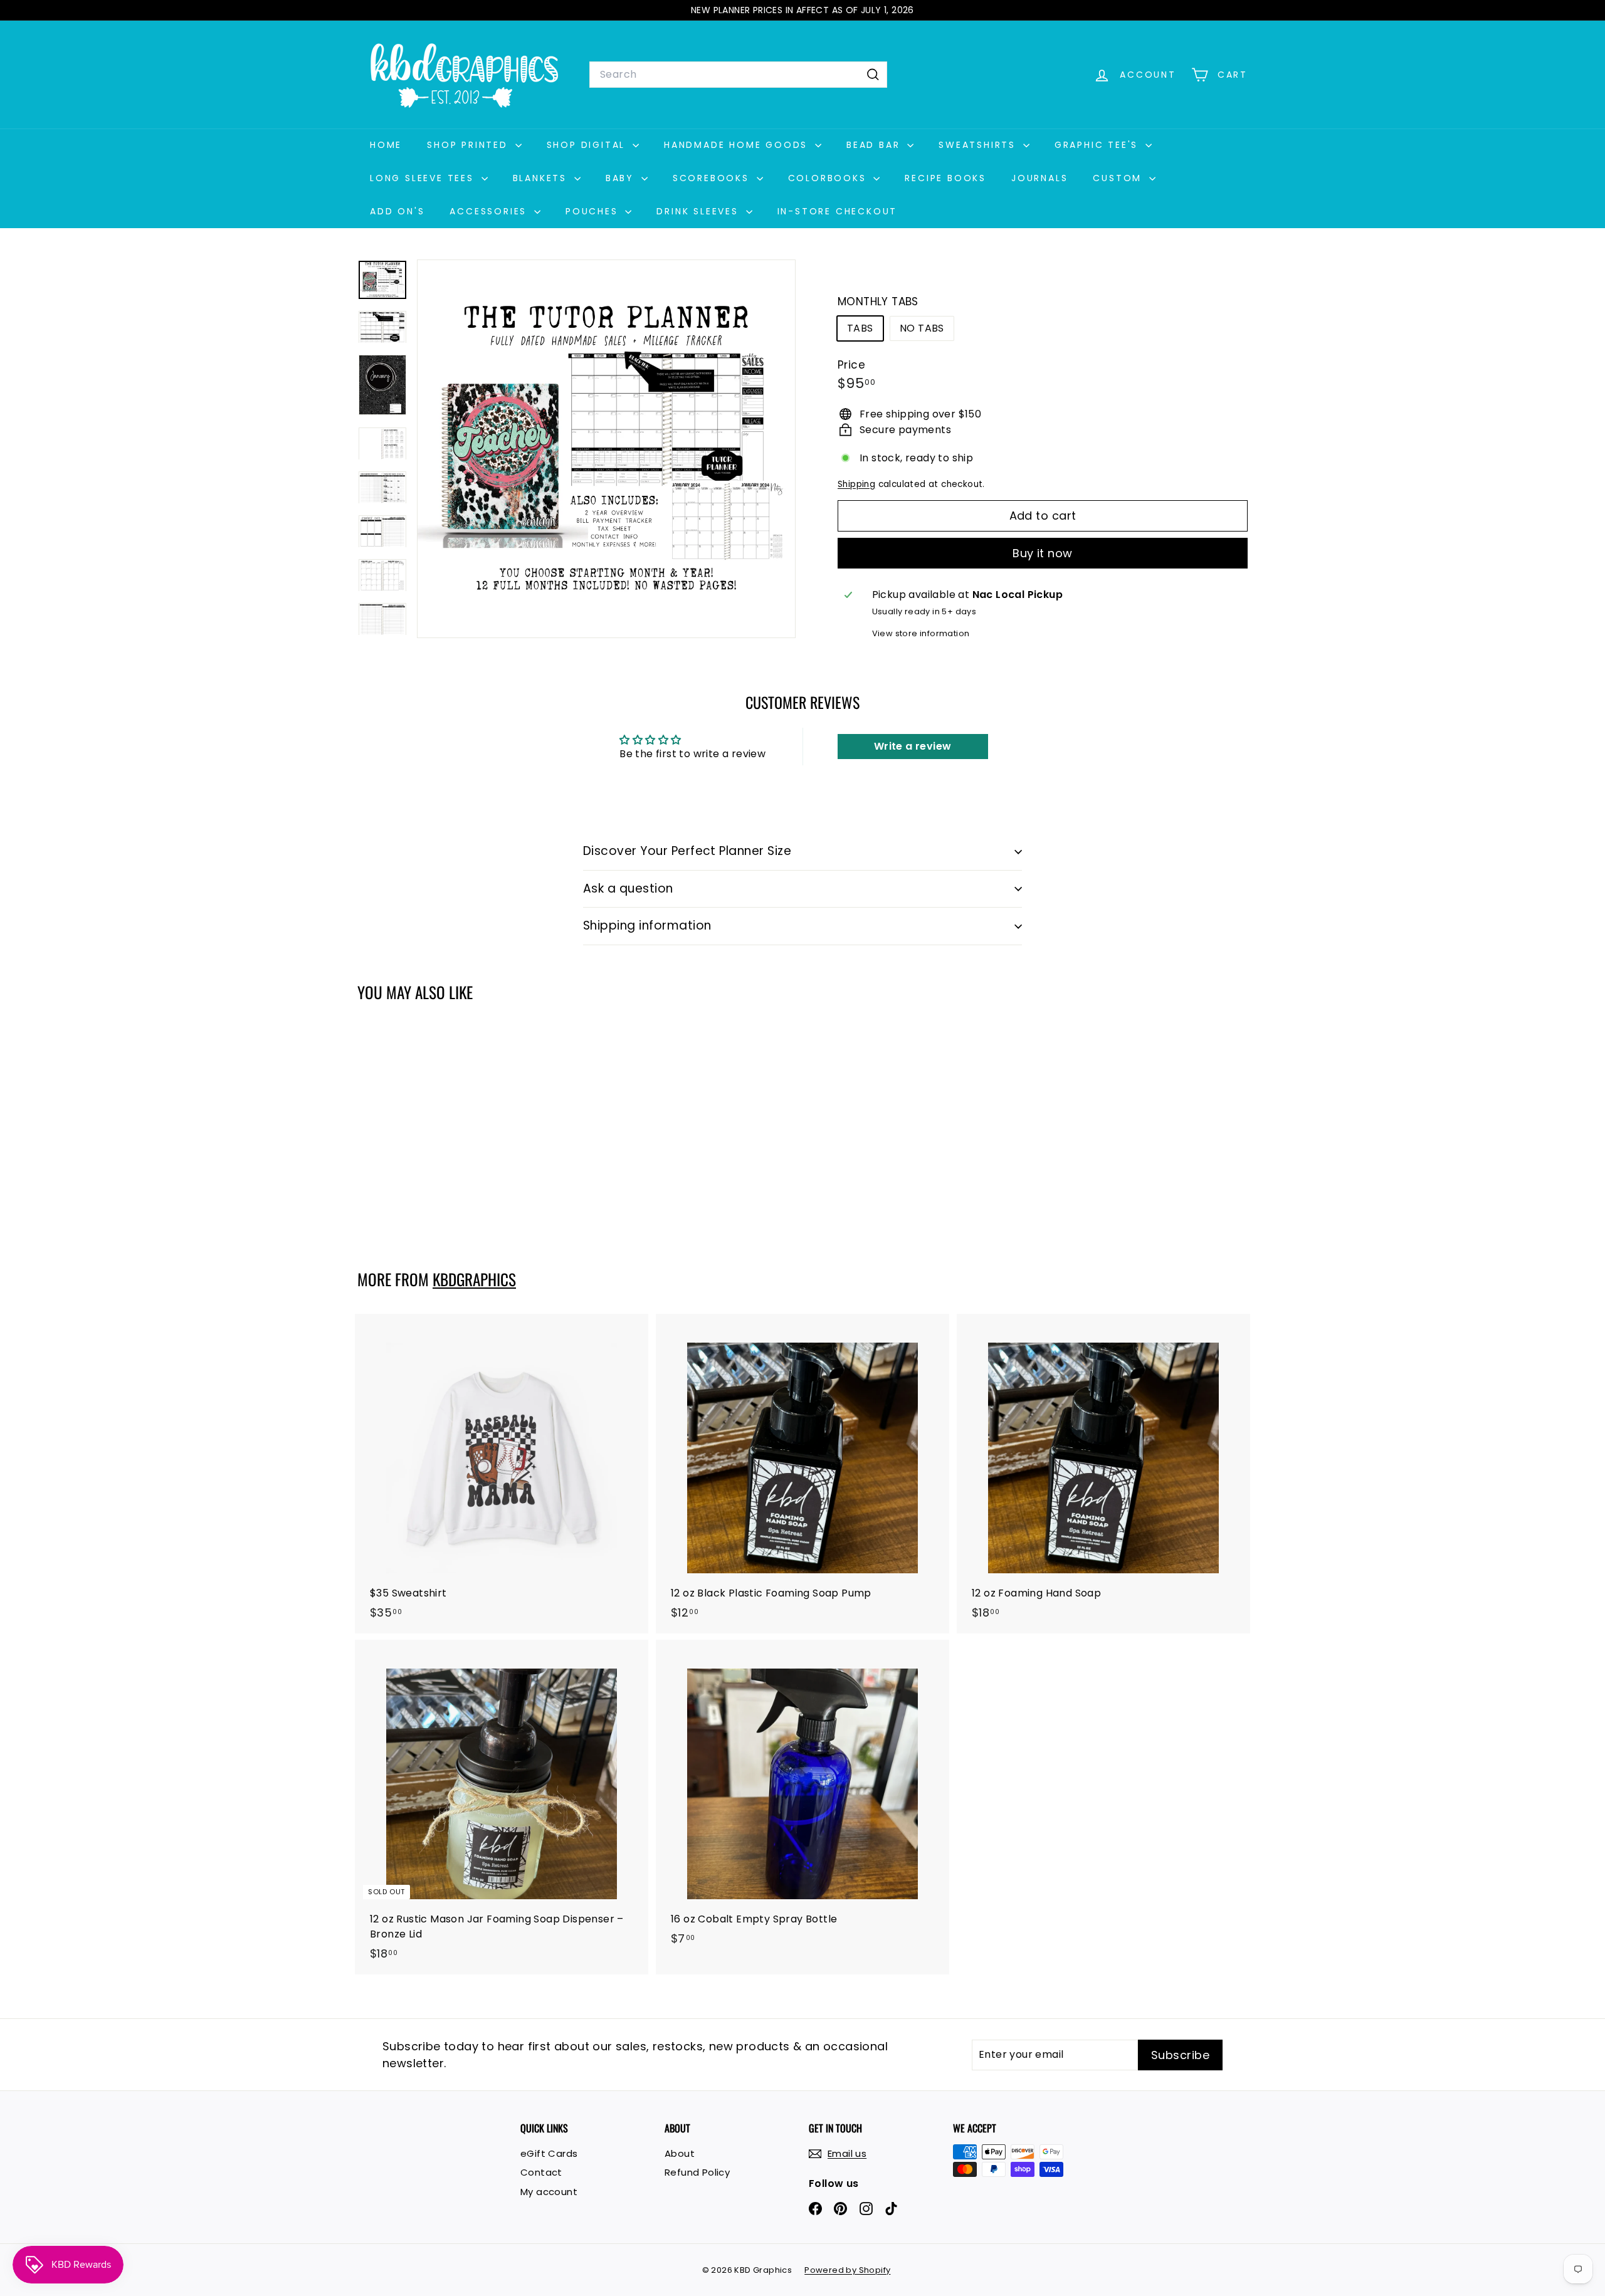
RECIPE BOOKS (945, 178)
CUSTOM (1119, 178)
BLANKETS (542, 178)
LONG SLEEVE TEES (424, 178)
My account (549, 2192)
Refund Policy (697, 2172)
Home (386, 145)
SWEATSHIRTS (979, 145)
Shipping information (647, 925)
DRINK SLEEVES (699, 211)
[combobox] (738, 75)
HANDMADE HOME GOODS (738, 145)
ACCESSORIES (490, 211)
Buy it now (1043, 553)
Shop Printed (469, 145)
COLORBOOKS (829, 178)
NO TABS (922, 328)
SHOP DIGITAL (588, 145)
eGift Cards (549, 2153)
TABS (860, 328)
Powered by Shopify (847, 2270)
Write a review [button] (913, 746)
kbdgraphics (474, 1279)
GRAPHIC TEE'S (1098, 145)
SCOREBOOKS (713, 178)
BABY (622, 178)
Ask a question (628, 889)
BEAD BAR (875, 145)
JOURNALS (1039, 178)
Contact (541, 2172)
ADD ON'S (397, 211)
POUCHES (594, 211)
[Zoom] (606, 449)
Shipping (856, 484)
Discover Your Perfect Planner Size (687, 851)
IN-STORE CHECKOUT (838, 211)
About (680, 2153)
